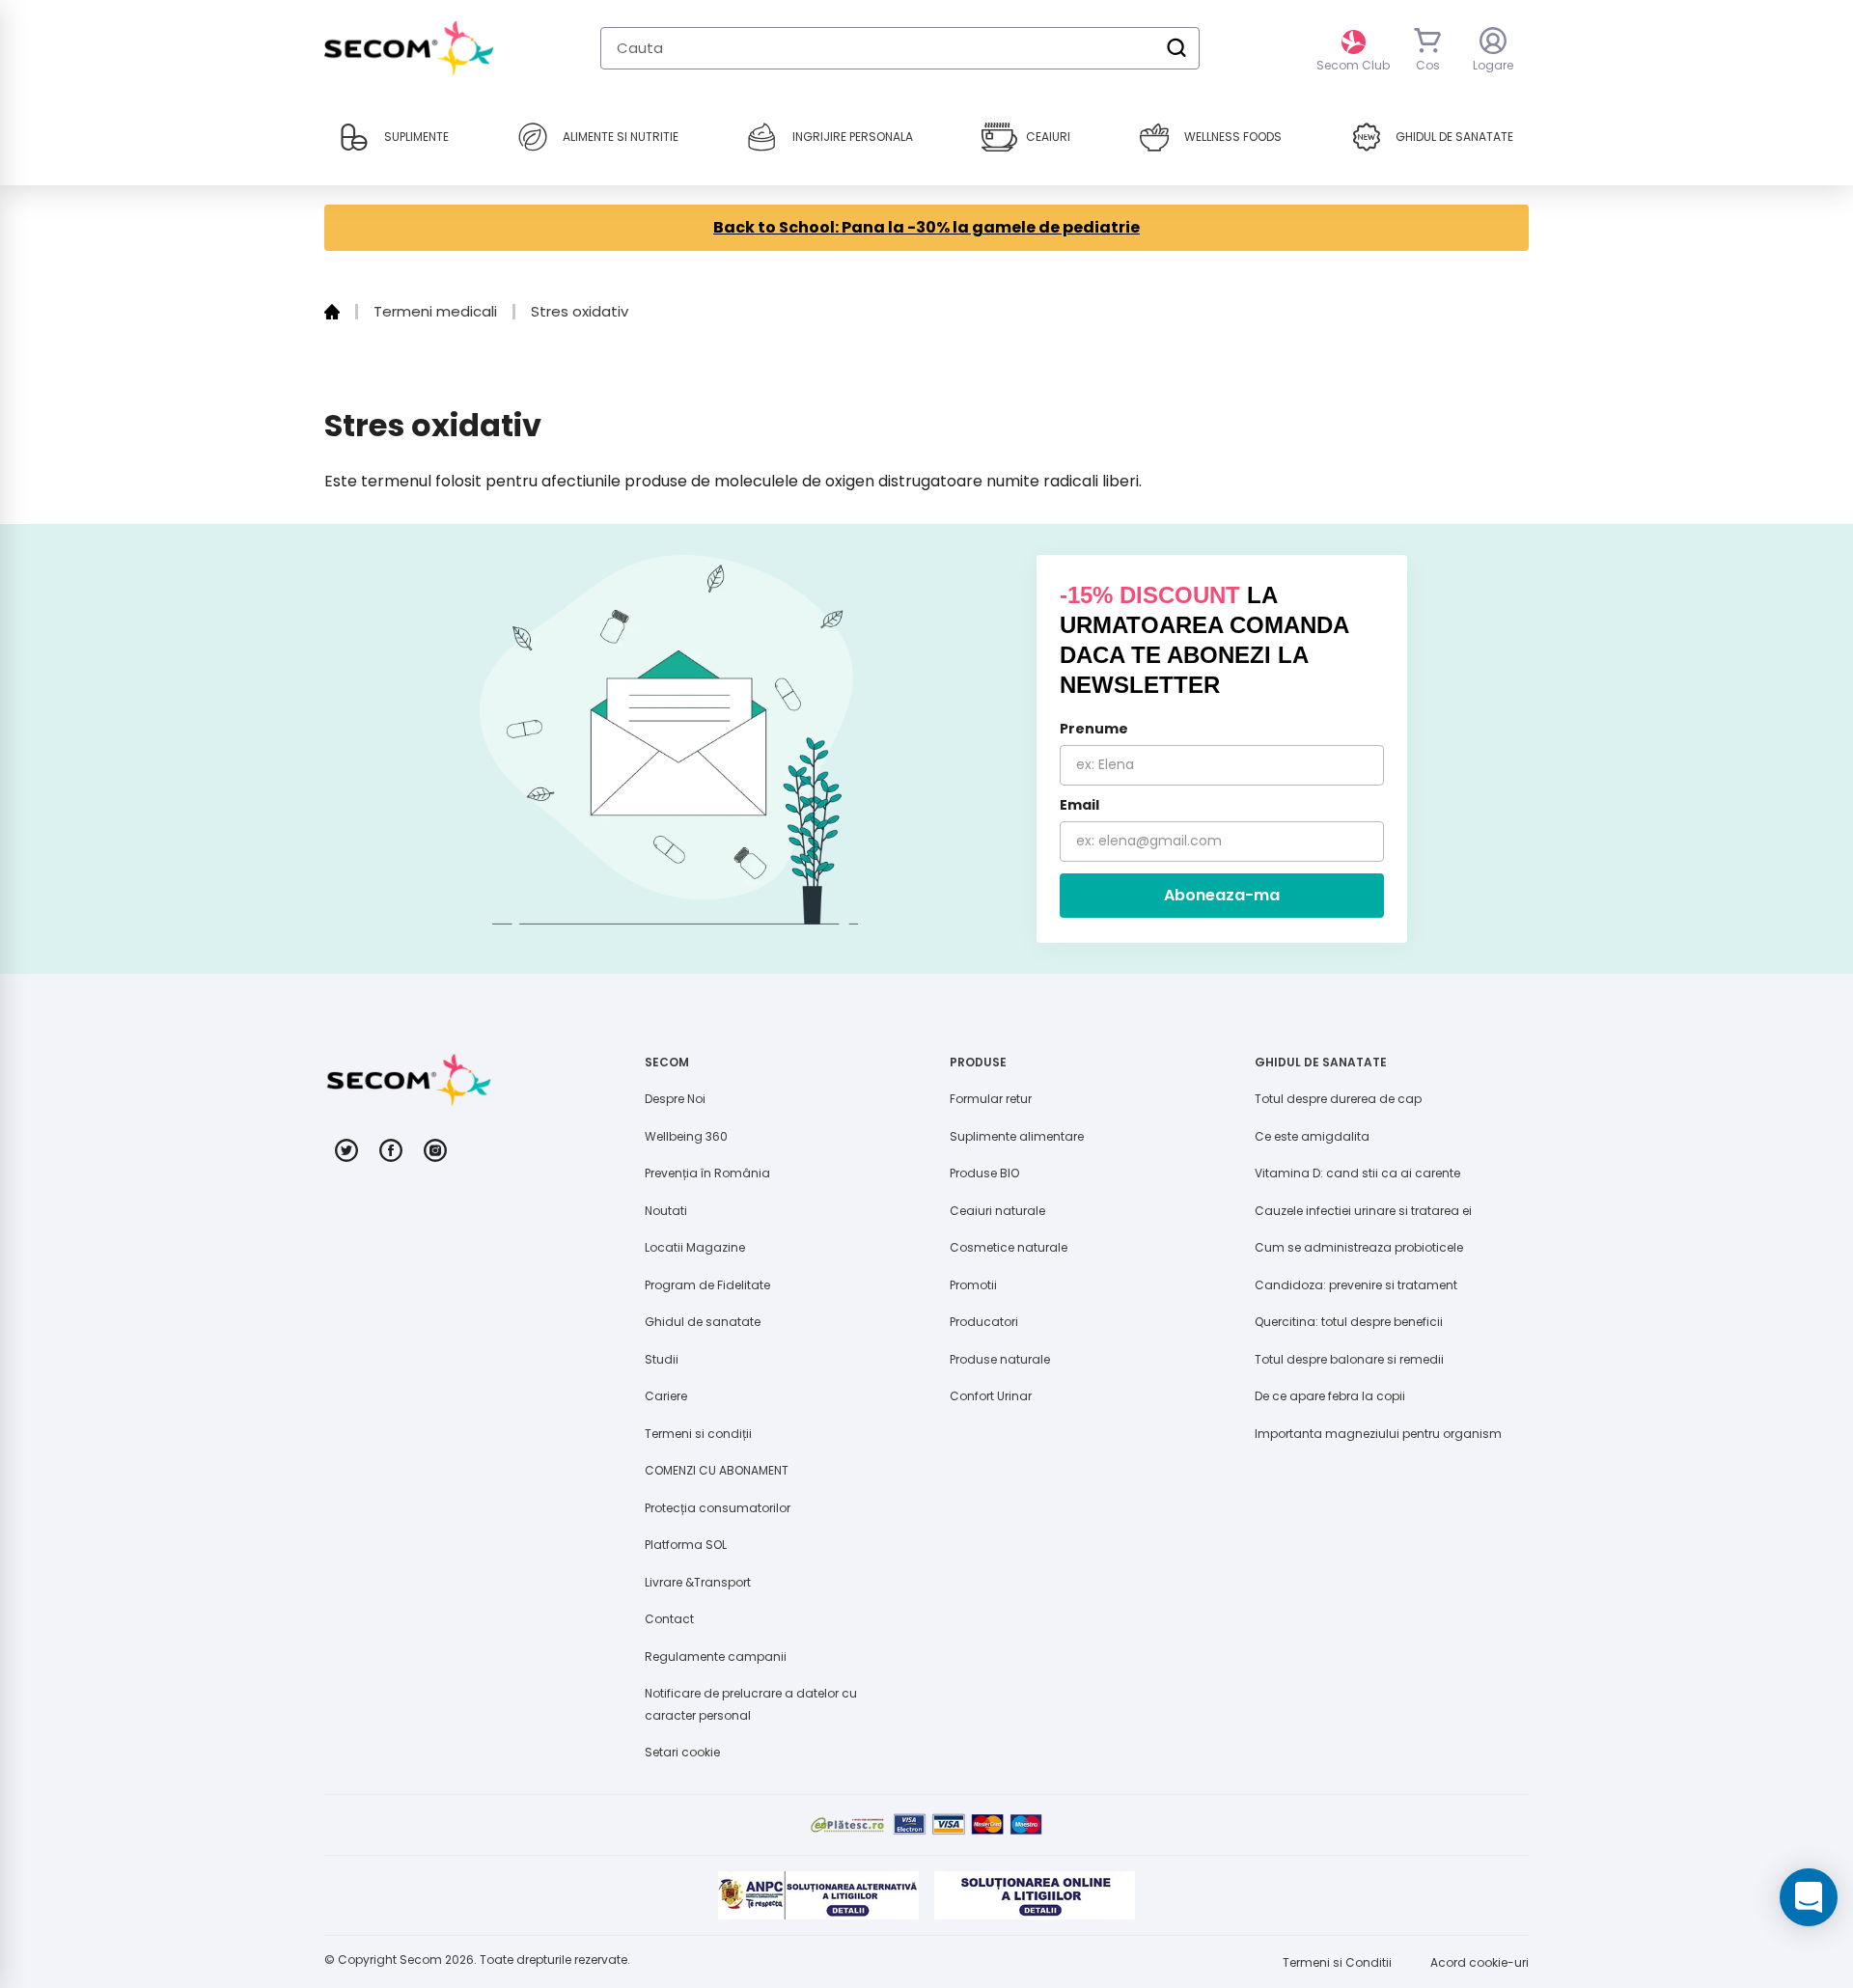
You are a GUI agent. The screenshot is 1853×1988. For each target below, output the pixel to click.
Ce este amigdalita (1312, 1136)
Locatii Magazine (695, 1247)
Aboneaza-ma (1222, 895)
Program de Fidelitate (707, 1285)
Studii (662, 1359)
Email (1079, 805)
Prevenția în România (707, 1173)
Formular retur (991, 1099)
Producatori (984, 1322)
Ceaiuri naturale (997, 1211)
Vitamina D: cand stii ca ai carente (1357, 1173)
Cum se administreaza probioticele (1359, 1247)
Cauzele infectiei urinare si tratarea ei (1363, 1211)
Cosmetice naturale (1009, 1247)
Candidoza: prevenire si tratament (1356, 1285)
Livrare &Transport (698, 1582)
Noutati (666, 1211)
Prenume (1094, 729)
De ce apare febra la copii (1330, 1396)
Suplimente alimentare (1017, 1136)
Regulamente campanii (716, 1657)
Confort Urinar (991, 1396)
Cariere (666, 1396)
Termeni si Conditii (1337, 1962)
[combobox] (900, 48)
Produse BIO (984, 1173)
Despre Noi (675, 1099)
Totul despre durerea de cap (1338, 1099)
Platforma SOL (686, 1545)
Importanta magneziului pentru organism (1378, 1434)
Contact (669, 1619)
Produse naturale (1000, 1359)
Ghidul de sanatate (703, 1322)
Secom (421, 1960)
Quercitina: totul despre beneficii (1349, 1322)
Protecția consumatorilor (718, 1508)
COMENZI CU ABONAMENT (717, 1470)
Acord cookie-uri (1480, 1962)
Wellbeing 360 (686, 1136)
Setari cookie (682, 1752)
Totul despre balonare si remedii (1349, 1359)
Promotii (973, 1285)
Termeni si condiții (698, 1434)
